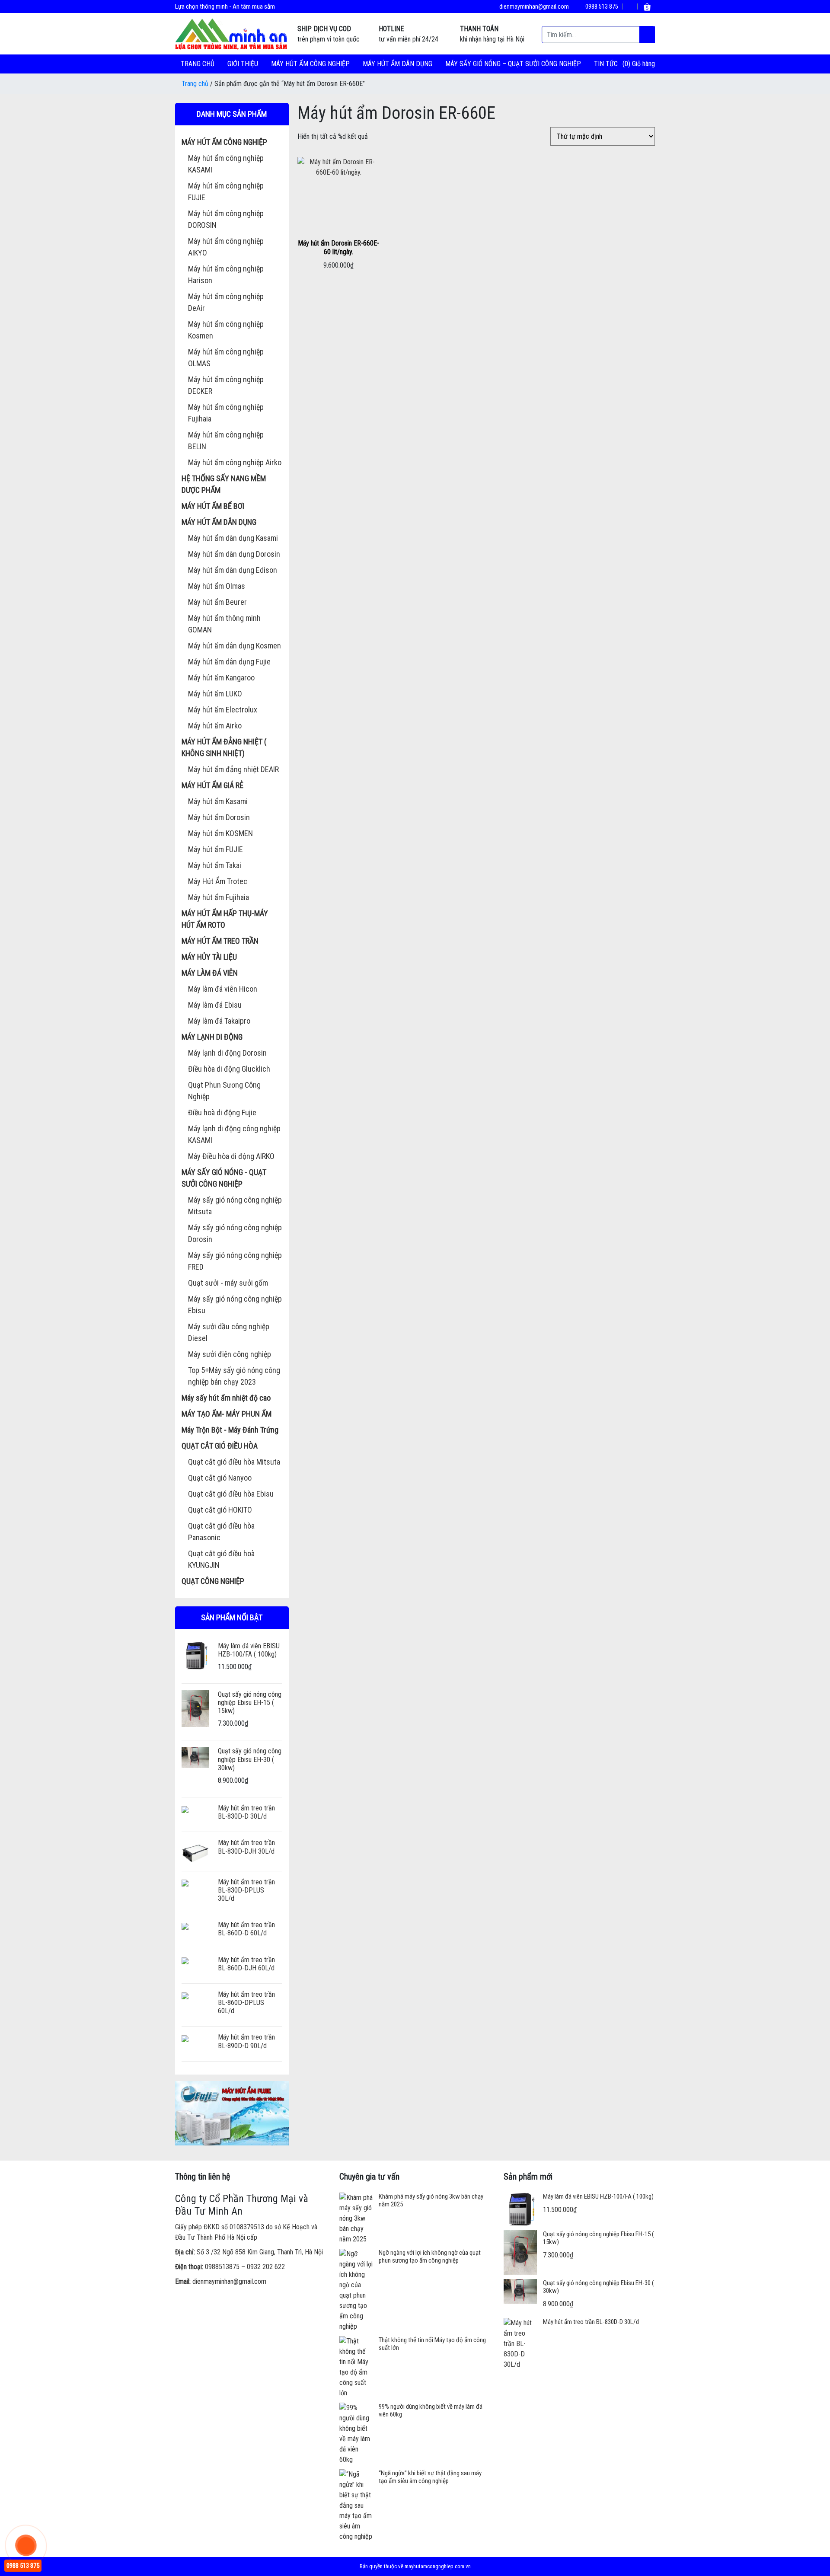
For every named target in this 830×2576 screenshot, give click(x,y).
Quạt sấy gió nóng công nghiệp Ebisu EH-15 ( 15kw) (250, 1703)
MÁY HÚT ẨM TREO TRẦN (220, 941)
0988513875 (222, 2267)
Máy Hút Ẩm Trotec (218, 881)
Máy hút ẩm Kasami (218, 801)
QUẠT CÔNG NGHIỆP (213, 1581)
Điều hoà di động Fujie (222, 1112)
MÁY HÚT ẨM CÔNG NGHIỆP (310, 64)
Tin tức (606, 64)
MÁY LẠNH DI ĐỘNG (212, 1037)
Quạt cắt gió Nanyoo (220, 1478)
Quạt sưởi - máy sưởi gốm (228, 1283)
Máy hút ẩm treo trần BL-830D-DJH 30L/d (246, 1847)
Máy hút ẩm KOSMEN (220, 833)
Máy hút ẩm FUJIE (215, 849)
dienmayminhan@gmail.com (533, 6)
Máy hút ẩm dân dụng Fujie (229, 662)
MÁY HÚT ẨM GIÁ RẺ (212, 785)
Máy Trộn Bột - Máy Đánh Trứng (230, 1430)
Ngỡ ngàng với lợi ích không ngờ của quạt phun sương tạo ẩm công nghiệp (430, 2257)
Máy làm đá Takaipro (219, 1021)
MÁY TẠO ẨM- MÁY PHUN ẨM (227, 1414)
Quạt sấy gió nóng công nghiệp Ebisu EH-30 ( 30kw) (250, 1759)
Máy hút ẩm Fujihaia (219, 897)
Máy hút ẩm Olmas (217, 586)
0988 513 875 (601, 6)
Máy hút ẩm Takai (215, 865)
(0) (627, 64)
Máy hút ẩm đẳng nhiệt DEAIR (233, 769)
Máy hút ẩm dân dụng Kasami (233, 538)
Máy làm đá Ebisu (215, 1005)
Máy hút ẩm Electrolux (223, 710)
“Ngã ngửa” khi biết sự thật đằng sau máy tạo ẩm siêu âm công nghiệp (430, 2477)
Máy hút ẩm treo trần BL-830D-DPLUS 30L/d (246, 1890)
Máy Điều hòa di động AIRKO (231, 1156)
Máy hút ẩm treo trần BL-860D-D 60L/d (246, 1929)
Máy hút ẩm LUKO (215, 694)
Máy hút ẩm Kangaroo (221, 678)
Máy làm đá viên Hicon (223, 989)
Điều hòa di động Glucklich (229, 1069)
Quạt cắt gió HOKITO (220, 1510)
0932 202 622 (266, 2267)
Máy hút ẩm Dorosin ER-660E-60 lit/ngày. (338, 247)
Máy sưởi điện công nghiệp (230, 1354)
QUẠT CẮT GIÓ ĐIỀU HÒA (220, 1446)
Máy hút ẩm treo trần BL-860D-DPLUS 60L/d (246, 2003)
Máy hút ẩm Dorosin (219, 817)
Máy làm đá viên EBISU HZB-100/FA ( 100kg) (249, 1650)
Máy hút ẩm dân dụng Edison (233, 570)
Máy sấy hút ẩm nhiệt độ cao (226, 1398)
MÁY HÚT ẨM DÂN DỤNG (397, 64)
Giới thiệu (243, 64)
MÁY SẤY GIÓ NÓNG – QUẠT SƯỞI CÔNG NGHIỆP (513, 64)
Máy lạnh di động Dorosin (227, 1053)
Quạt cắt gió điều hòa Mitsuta (234, 1462)
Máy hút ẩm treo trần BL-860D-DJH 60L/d (246, 1964)
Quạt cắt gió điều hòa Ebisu (231, 1494)
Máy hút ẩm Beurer (217, 602)
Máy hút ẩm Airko (215, 726)
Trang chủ (198, 64)
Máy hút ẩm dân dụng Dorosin (234, 554)
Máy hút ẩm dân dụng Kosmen (235, 646)
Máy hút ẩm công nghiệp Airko (235, 462)
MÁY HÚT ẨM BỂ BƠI (213, 506)
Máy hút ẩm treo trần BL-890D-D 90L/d (246, 2041)
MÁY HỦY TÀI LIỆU (209, 957)
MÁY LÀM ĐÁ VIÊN (210, 973)
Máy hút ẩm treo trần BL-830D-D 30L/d (246, 1812)
